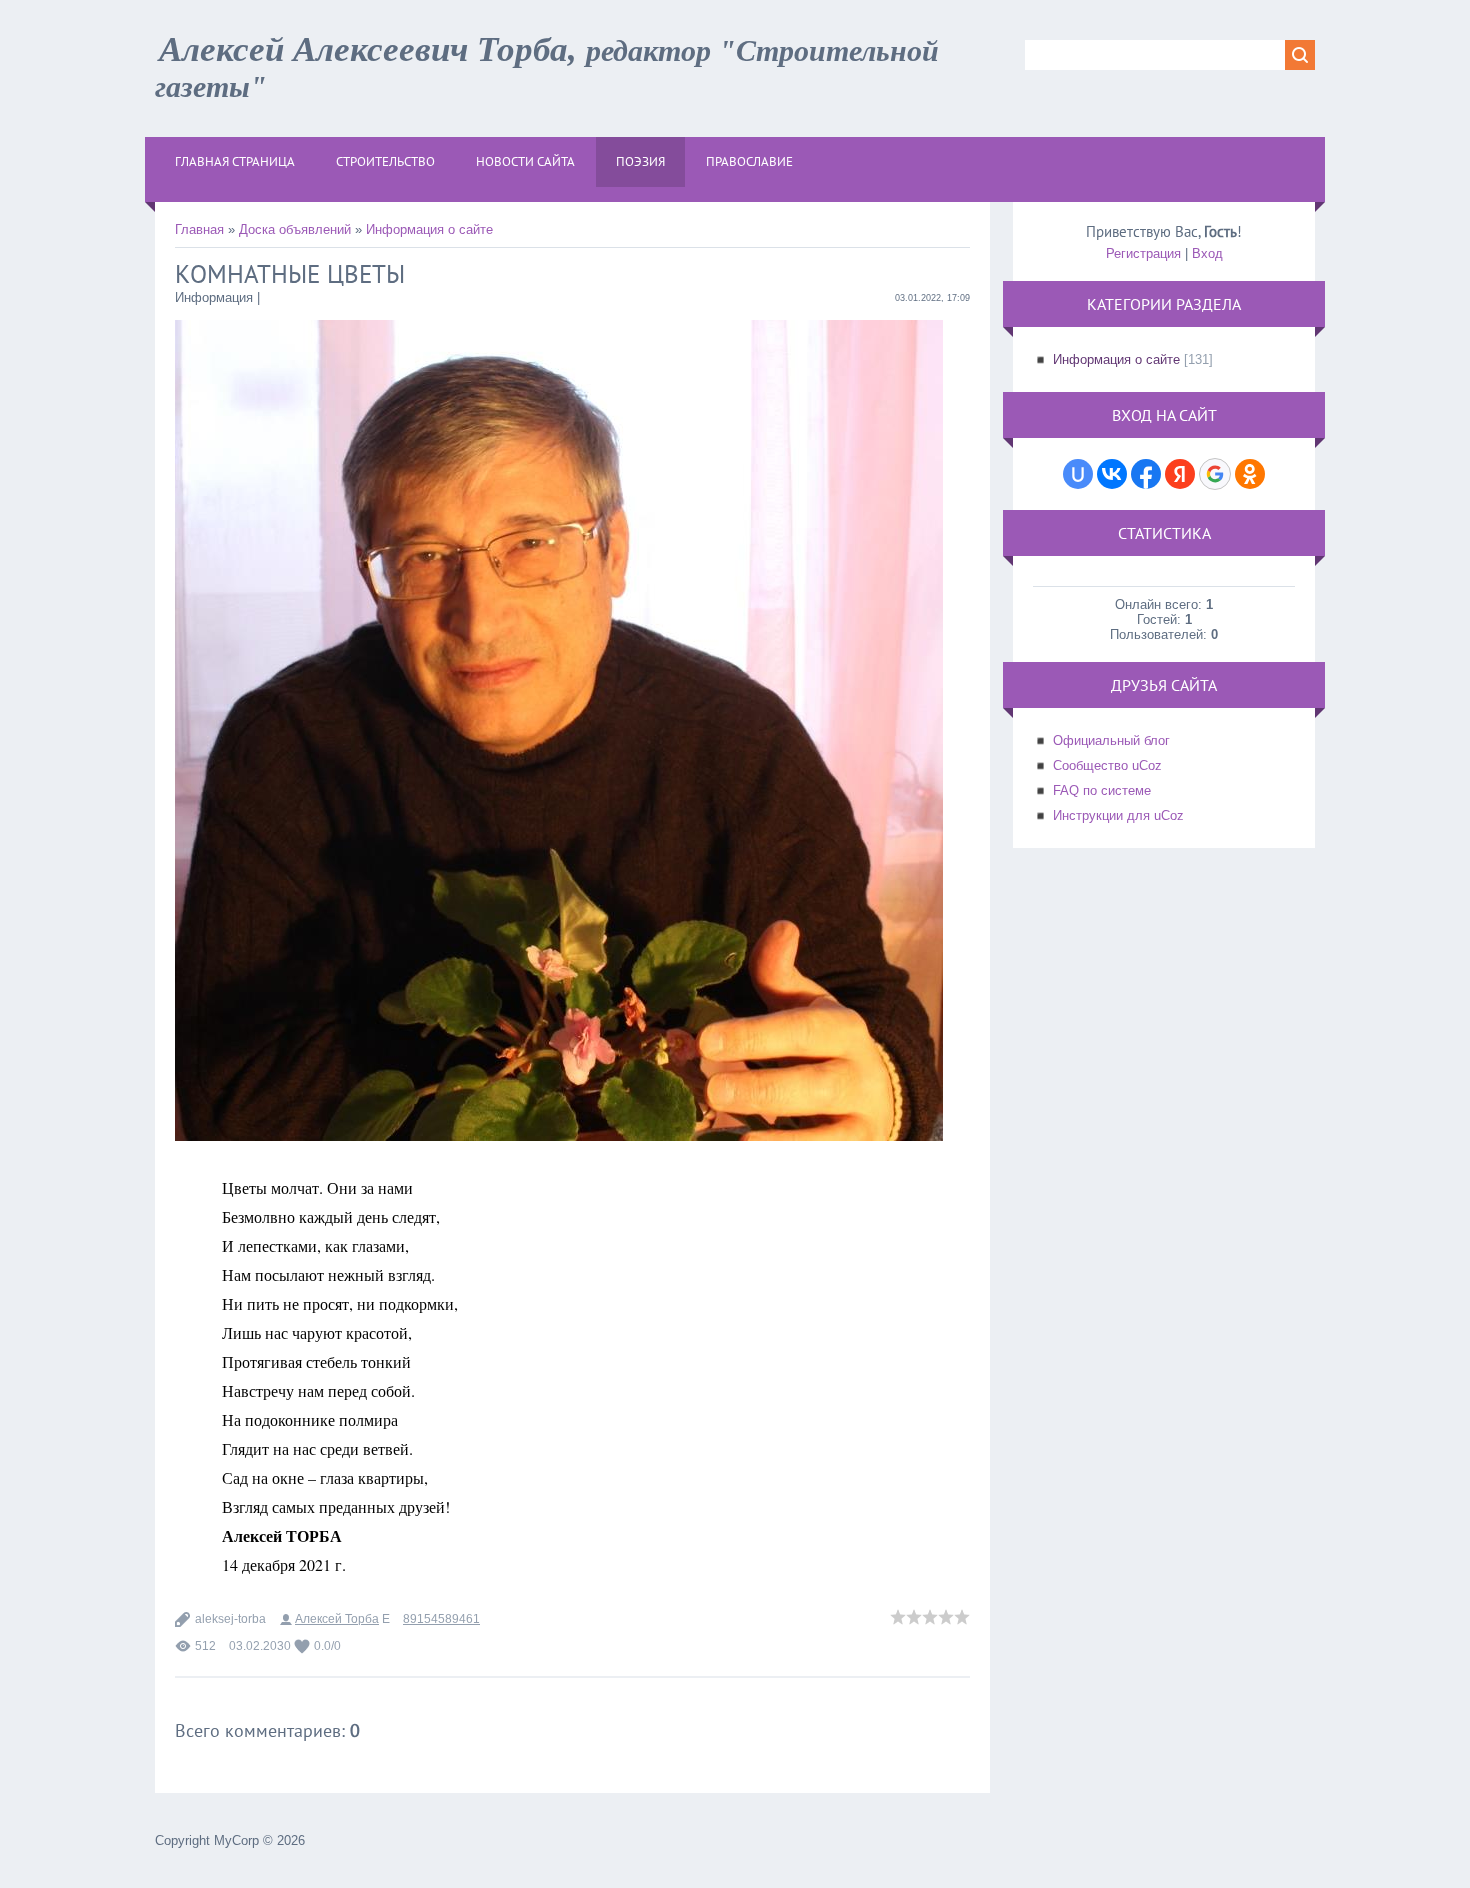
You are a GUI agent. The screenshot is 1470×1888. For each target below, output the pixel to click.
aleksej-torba (230, 1619)
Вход (1207, 253)
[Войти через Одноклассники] (1250, 474)
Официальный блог (1111, 740)
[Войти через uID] (1078, 474)
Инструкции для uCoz (1118, 815)
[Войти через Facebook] (1146, 474)
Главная (199, 229)
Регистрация (1143, 253)
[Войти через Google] (1215, 474)
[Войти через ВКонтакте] (1112, 474)
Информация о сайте (429, 229)
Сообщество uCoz (1107, 765)
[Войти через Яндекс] (1180, 474)
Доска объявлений (295, 229)
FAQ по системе (1102, 790)
